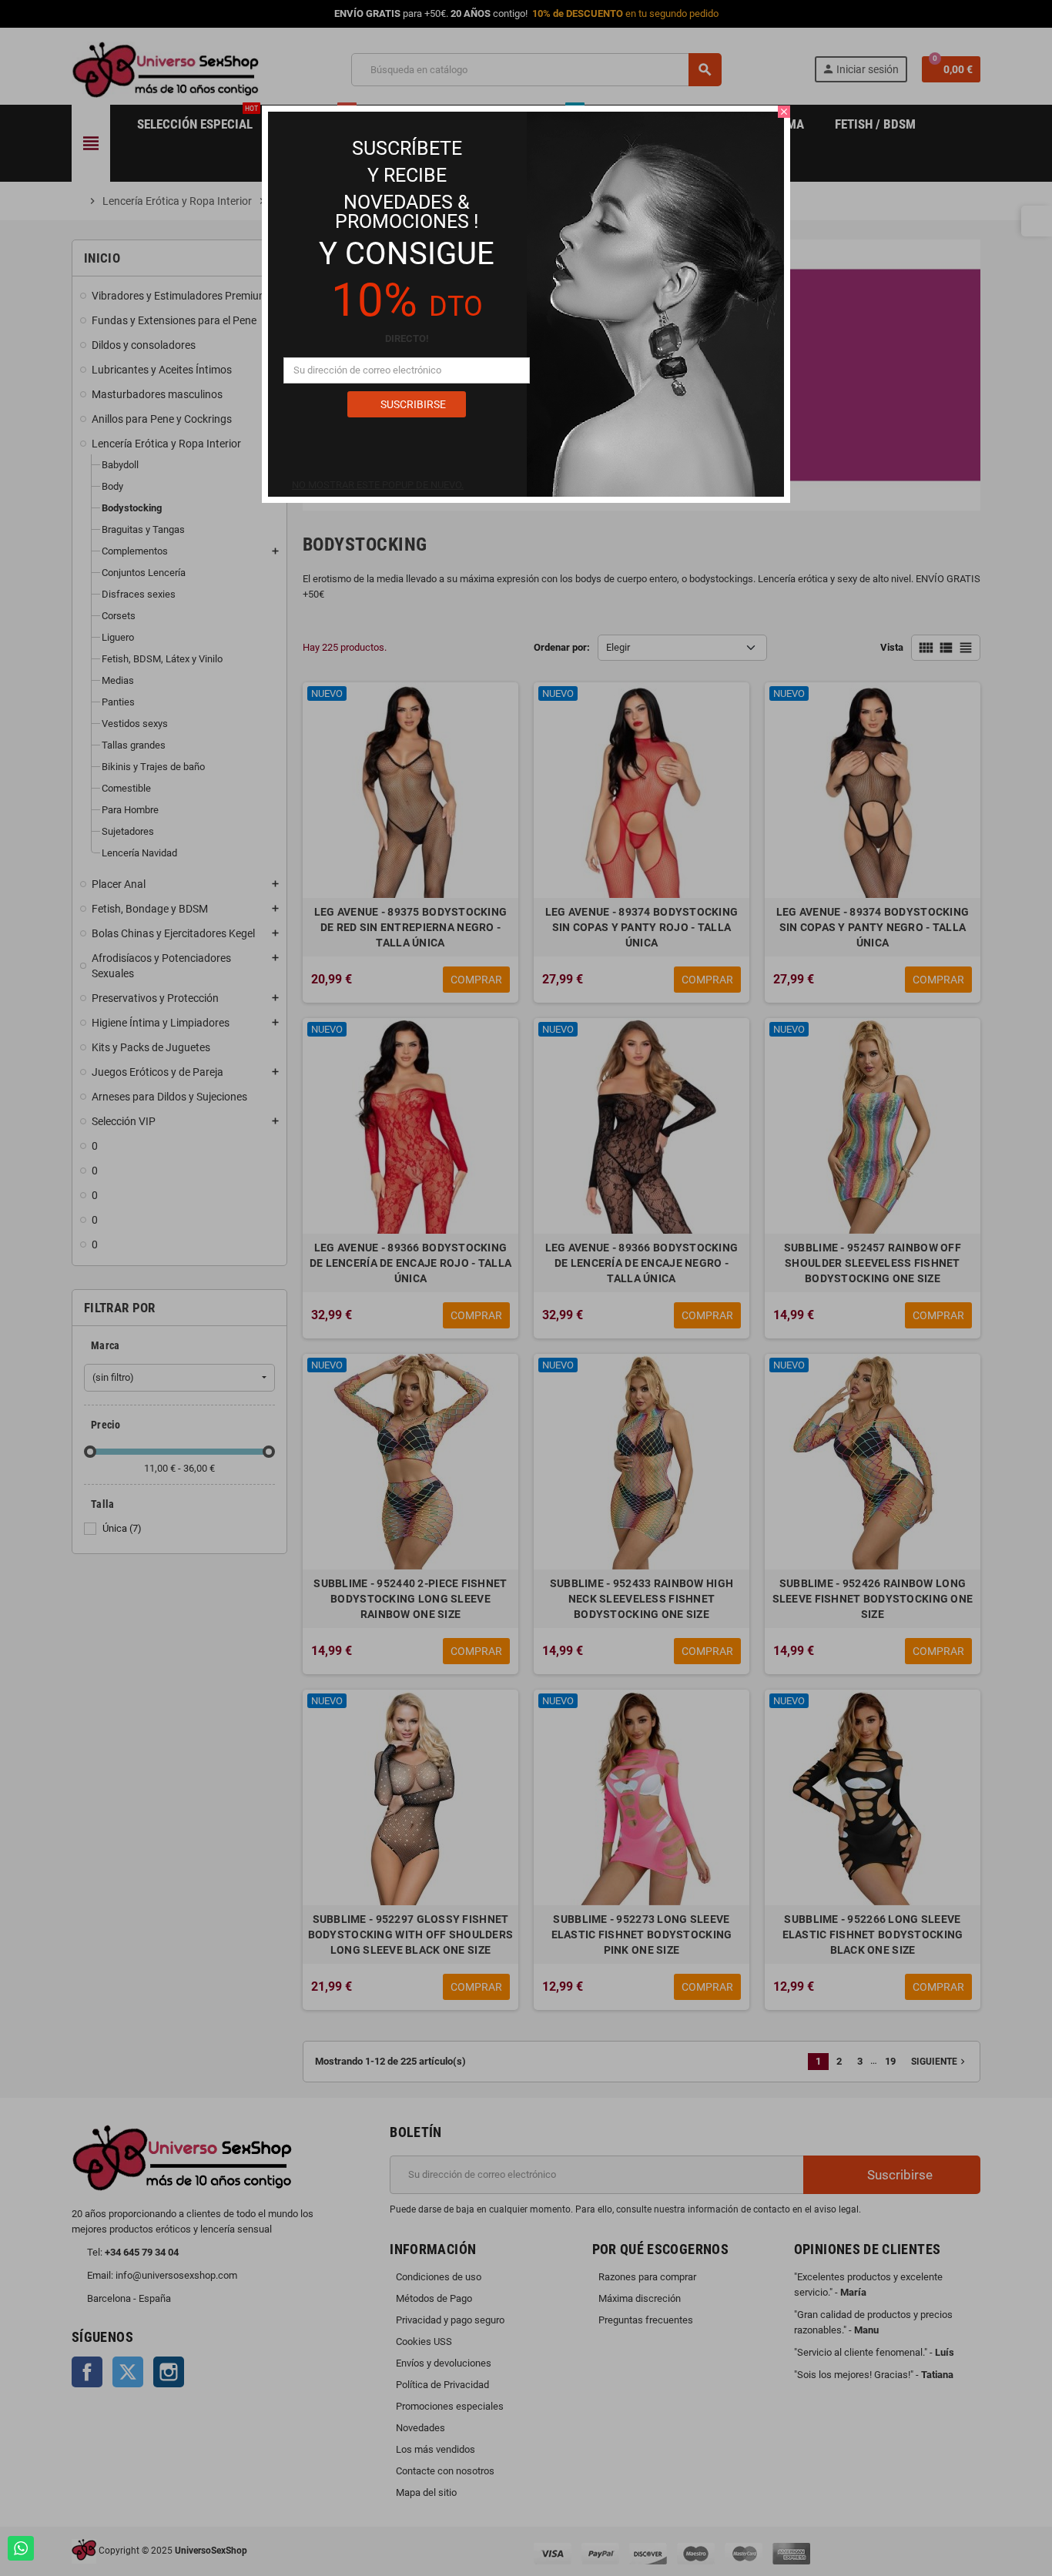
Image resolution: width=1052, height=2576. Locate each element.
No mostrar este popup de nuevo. (378, 485)
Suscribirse (412, 404)
